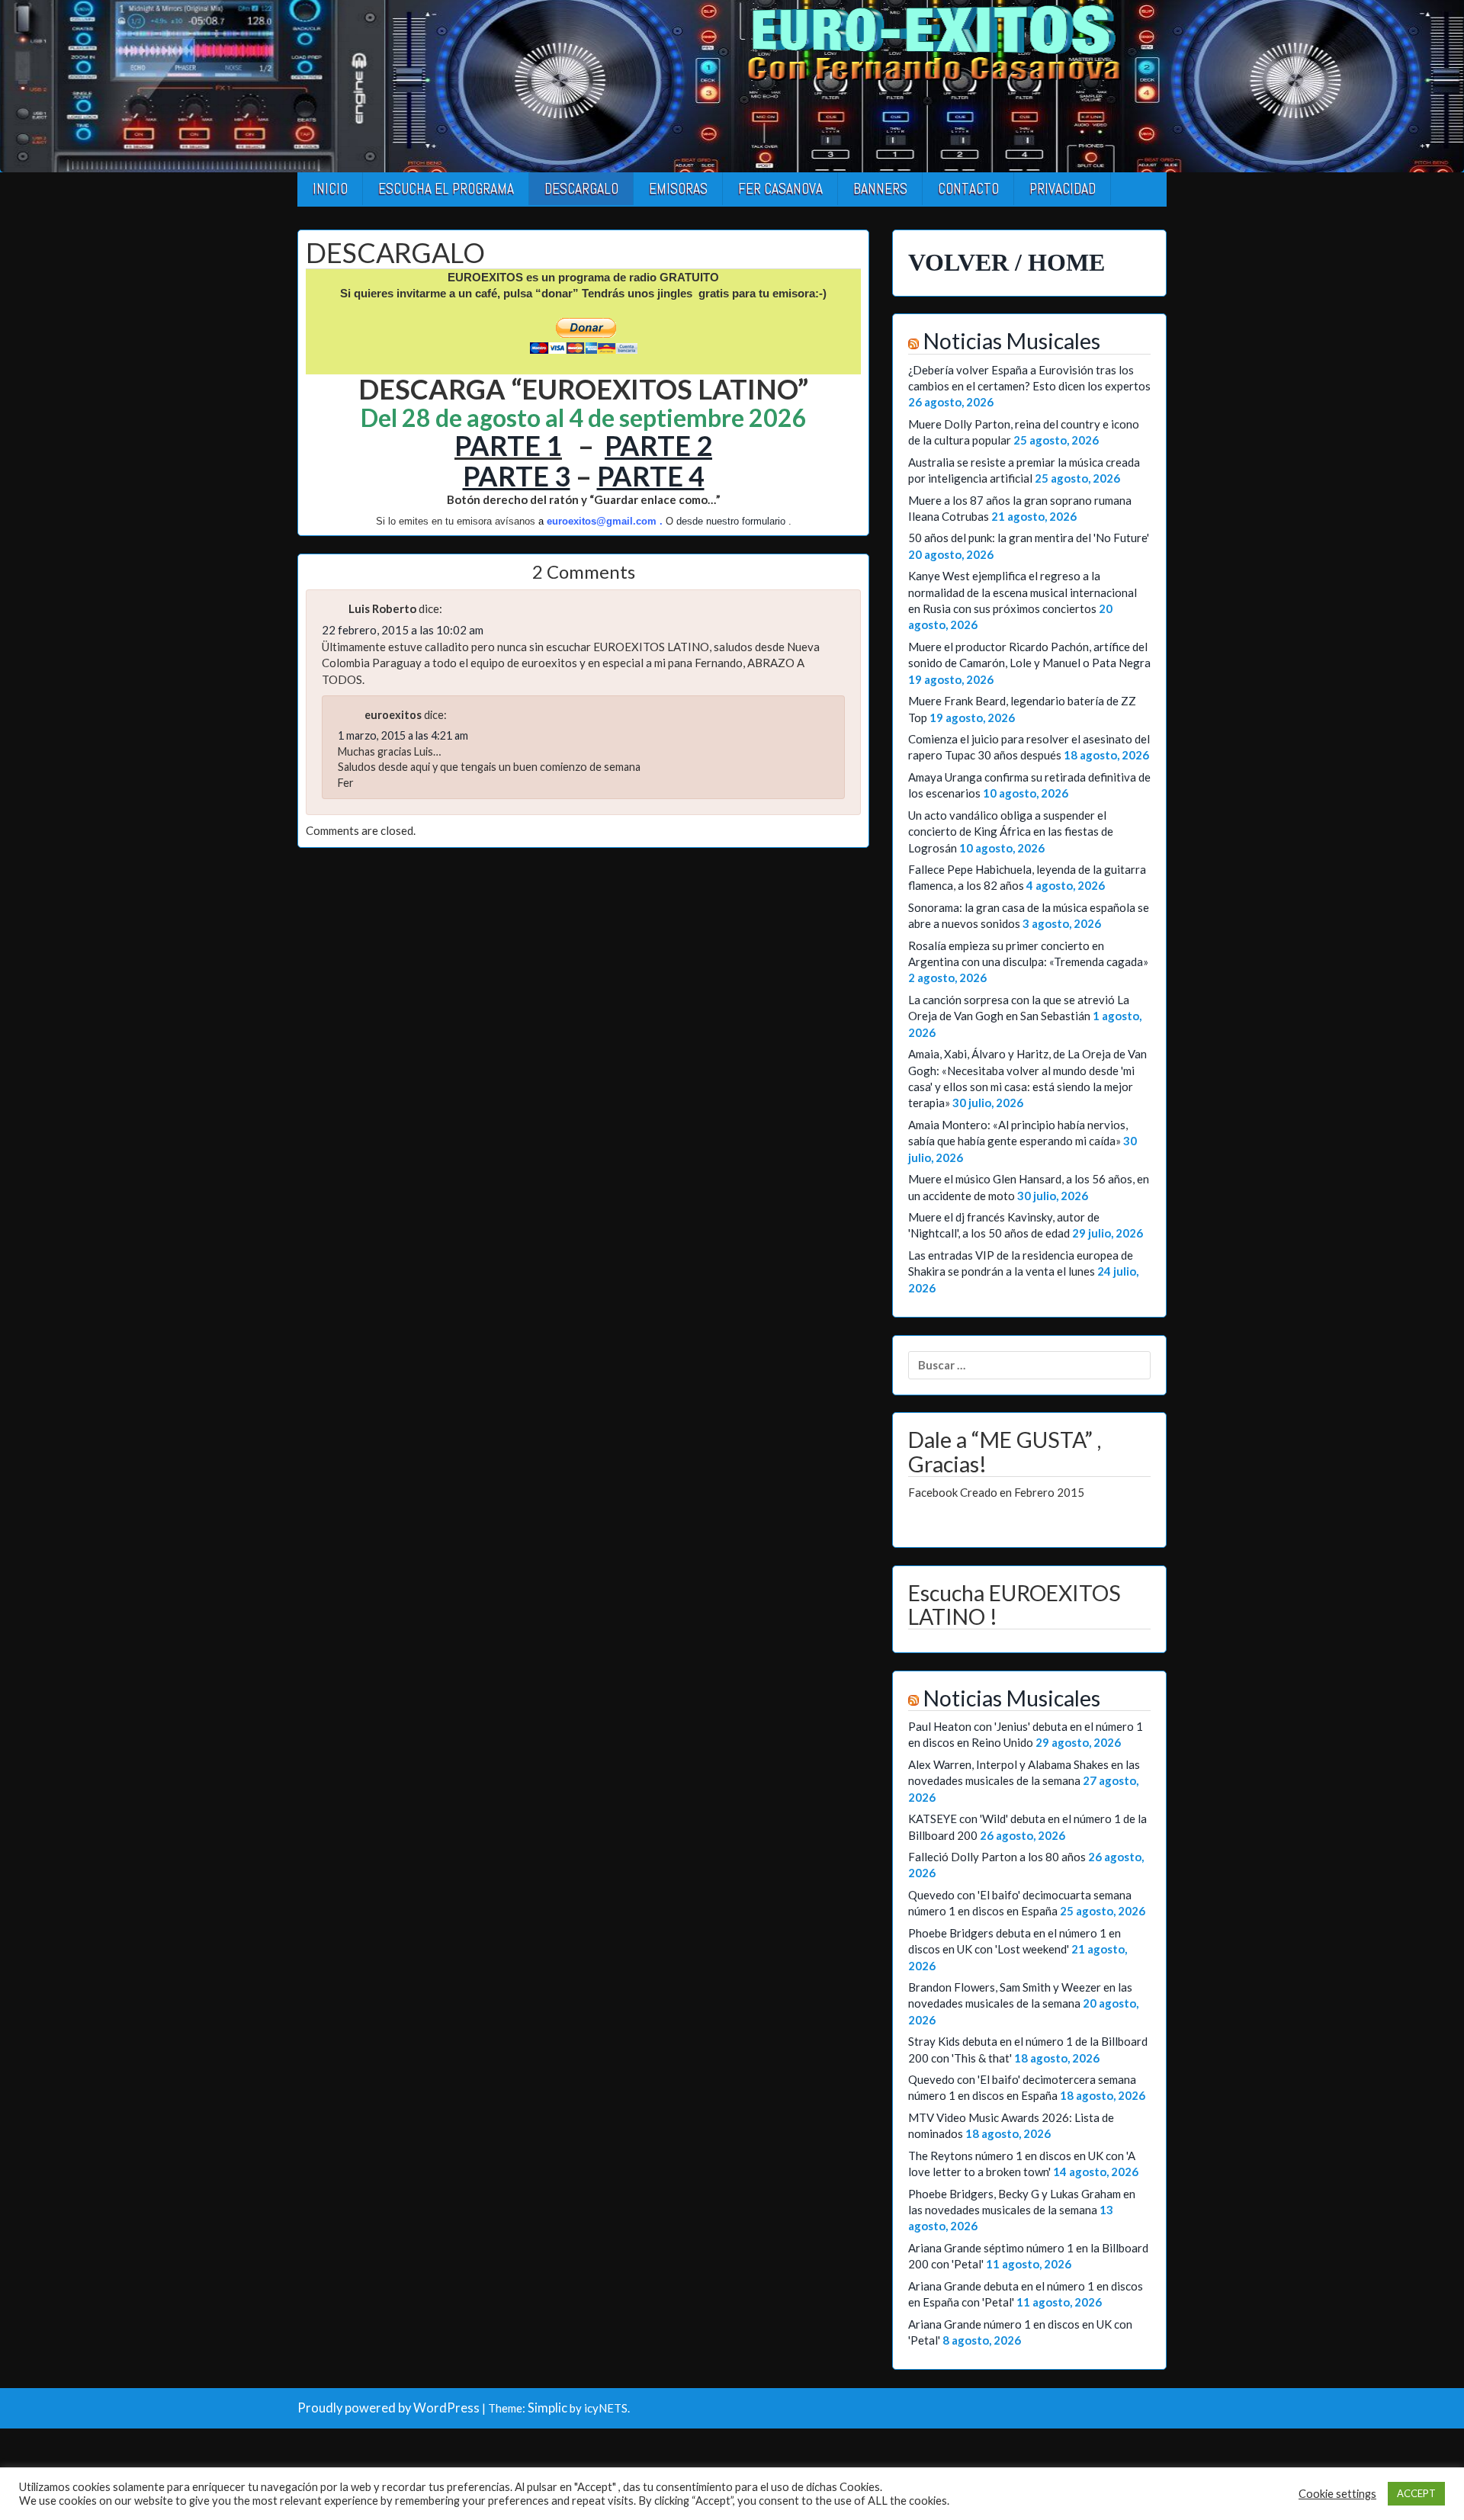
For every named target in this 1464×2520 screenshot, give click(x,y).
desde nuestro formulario (731, 521)
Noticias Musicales (1012, 341)
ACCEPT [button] (1416, 2493)
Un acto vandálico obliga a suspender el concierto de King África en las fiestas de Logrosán (1011, 831)
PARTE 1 (508, 445)
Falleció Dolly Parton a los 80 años (997, 1857)
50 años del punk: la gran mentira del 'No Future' (1029, 538)
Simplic (547, 2408)
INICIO (330, 189)
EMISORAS (678, 189)
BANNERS (880, 189)
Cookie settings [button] (1337, 2494)
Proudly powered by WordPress (388, 2408)
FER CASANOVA (780, 189)
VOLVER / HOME (1006, 262)
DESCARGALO (581, 189)
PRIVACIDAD (1063, 189)
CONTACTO (968, 189)
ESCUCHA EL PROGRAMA (446, 189)
